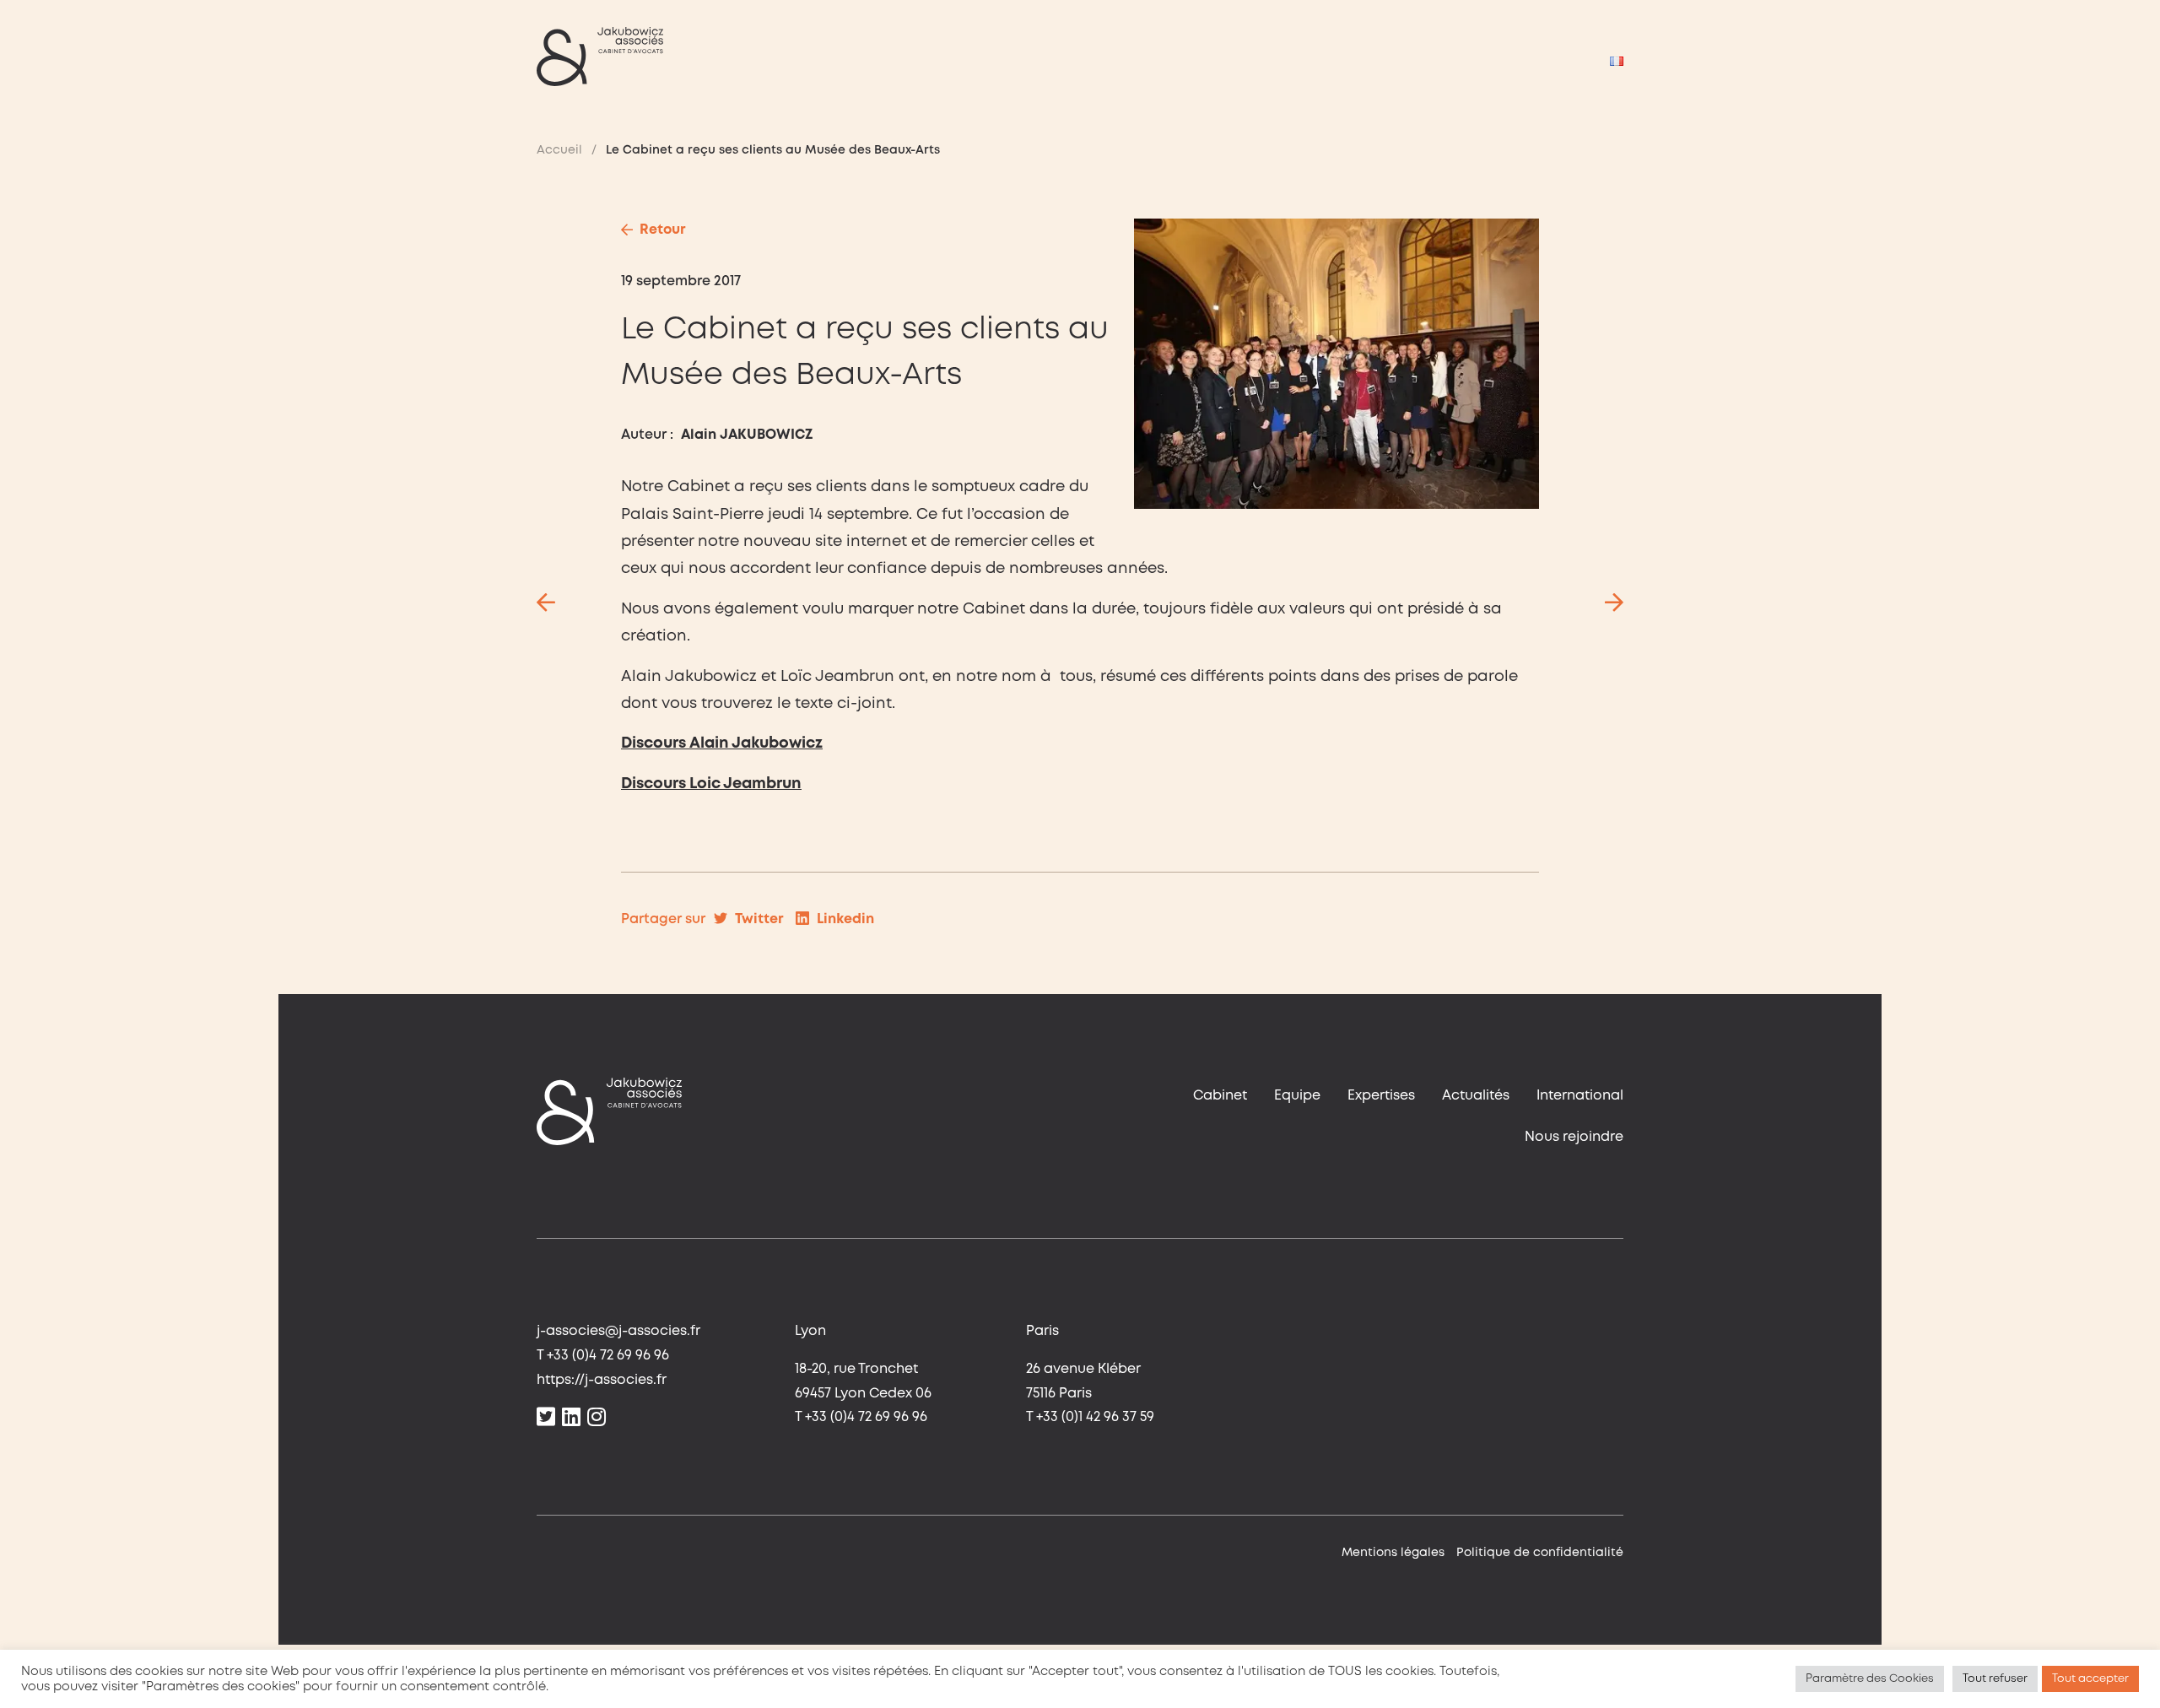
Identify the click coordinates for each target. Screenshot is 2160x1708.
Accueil (559, 150)
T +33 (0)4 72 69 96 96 (603, 1356)
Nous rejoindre (1574, 1137)
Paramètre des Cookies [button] (1870, 1679)
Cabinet (1220, 1096)
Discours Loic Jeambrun (711, 784)
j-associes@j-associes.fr (618, 1331)
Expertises (1381, 1096)
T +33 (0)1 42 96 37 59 (1090, 1417)
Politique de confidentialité (1540, 1553)
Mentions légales (1393, 1553)
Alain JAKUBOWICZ (747, 435)
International (1580, 1096)
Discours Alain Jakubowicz (722, 743)
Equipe (1297, 1096)
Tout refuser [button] (1995, 1679)
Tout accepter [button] (2090, 1679)
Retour (663, 230)
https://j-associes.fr (602, 1380)
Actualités (1476, 1096)
